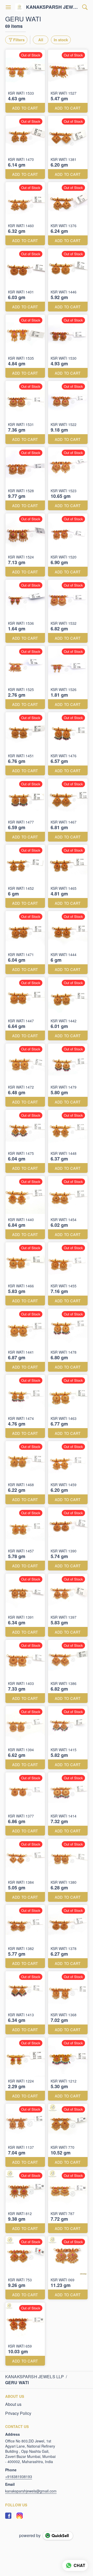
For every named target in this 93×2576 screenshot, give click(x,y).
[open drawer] (8, 7)
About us (13, 2404)
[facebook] (8, 2516)
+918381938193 (19, 2476)
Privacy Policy (18, 2413)
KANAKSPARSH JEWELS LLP (53, 7)
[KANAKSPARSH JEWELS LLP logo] (19, 7)
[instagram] (20, 2516)
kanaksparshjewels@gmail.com (31, 2491)
